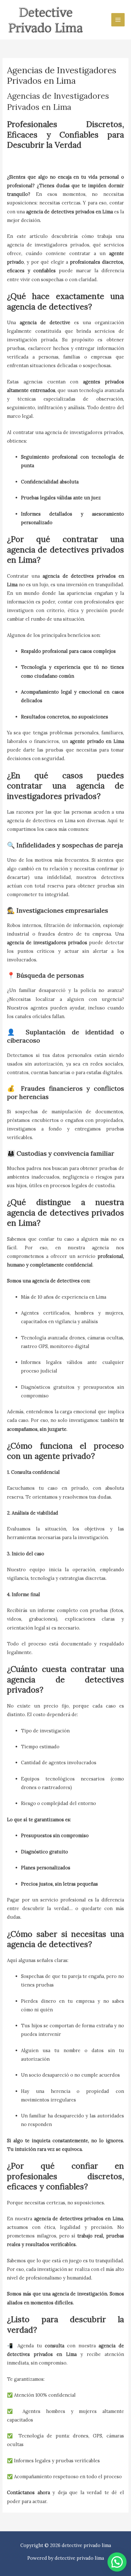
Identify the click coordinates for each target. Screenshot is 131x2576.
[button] (117, 2562)
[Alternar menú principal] (118, 20)
